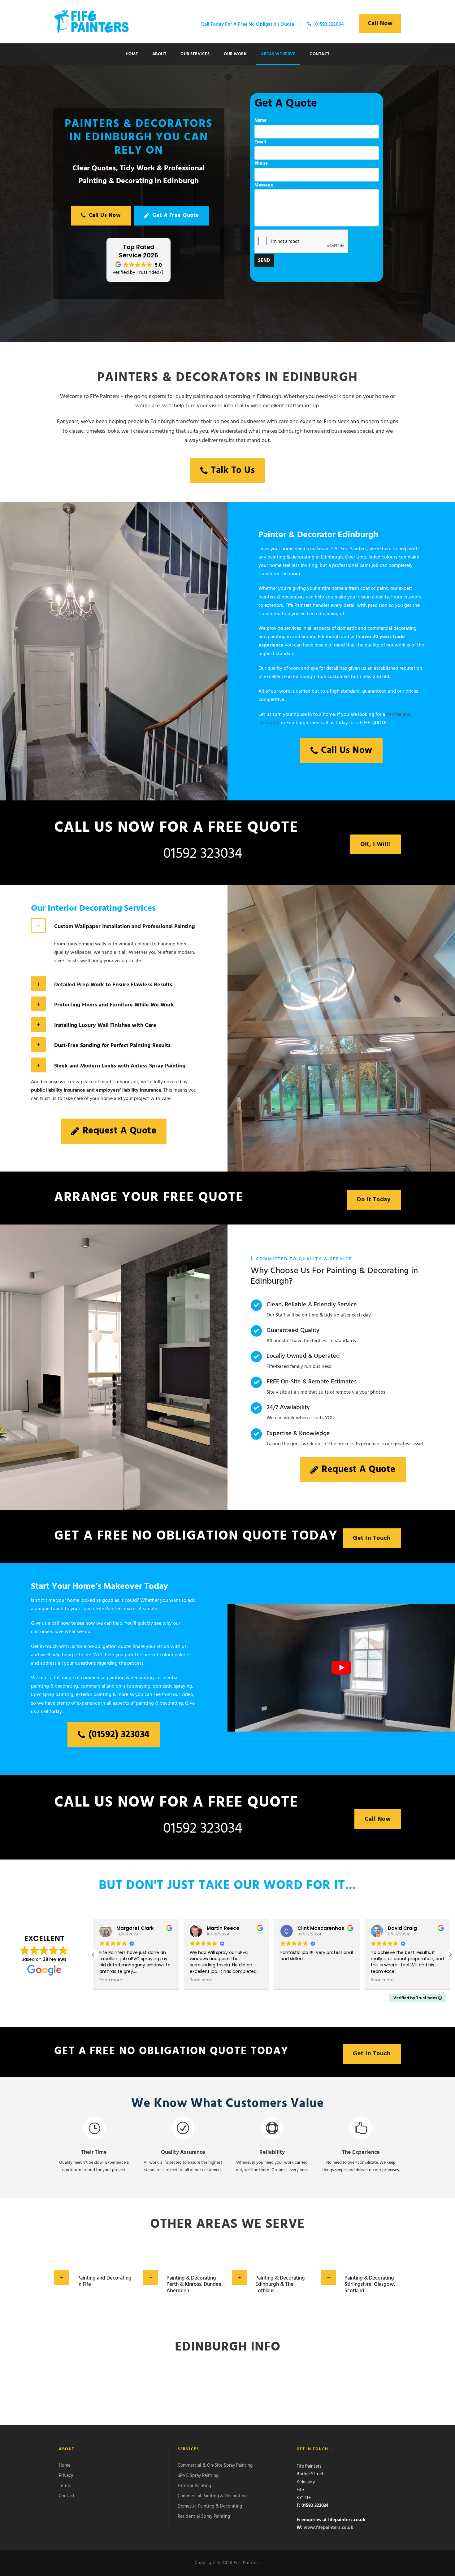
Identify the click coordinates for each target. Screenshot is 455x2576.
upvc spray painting (52, 1695)
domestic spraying (173, 1686)
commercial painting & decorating (117, 1678)
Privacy (66, 2475)
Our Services (195, 54)
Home (132, 54)
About (159, 54)
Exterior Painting (194, 2486)
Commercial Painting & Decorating (212, 2496)
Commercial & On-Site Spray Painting (215, 2465)
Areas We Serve (278, 54)
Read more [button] (111, 1980)
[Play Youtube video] (341, 1668)
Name (260, 120)
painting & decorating (159, 1703)
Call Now (380, 24)
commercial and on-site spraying (115, 1686)
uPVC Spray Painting (198, 2475)
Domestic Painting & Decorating (210, 2506)
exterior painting (94, 1695)
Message (264, 185)
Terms (65, 2486)
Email (260, 142)
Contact (320, 54)
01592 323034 (203, 854)
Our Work (235, 54)
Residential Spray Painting (204, 2516)
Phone (261, 164)
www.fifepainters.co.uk (328, 2528)
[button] (450, 1955)
